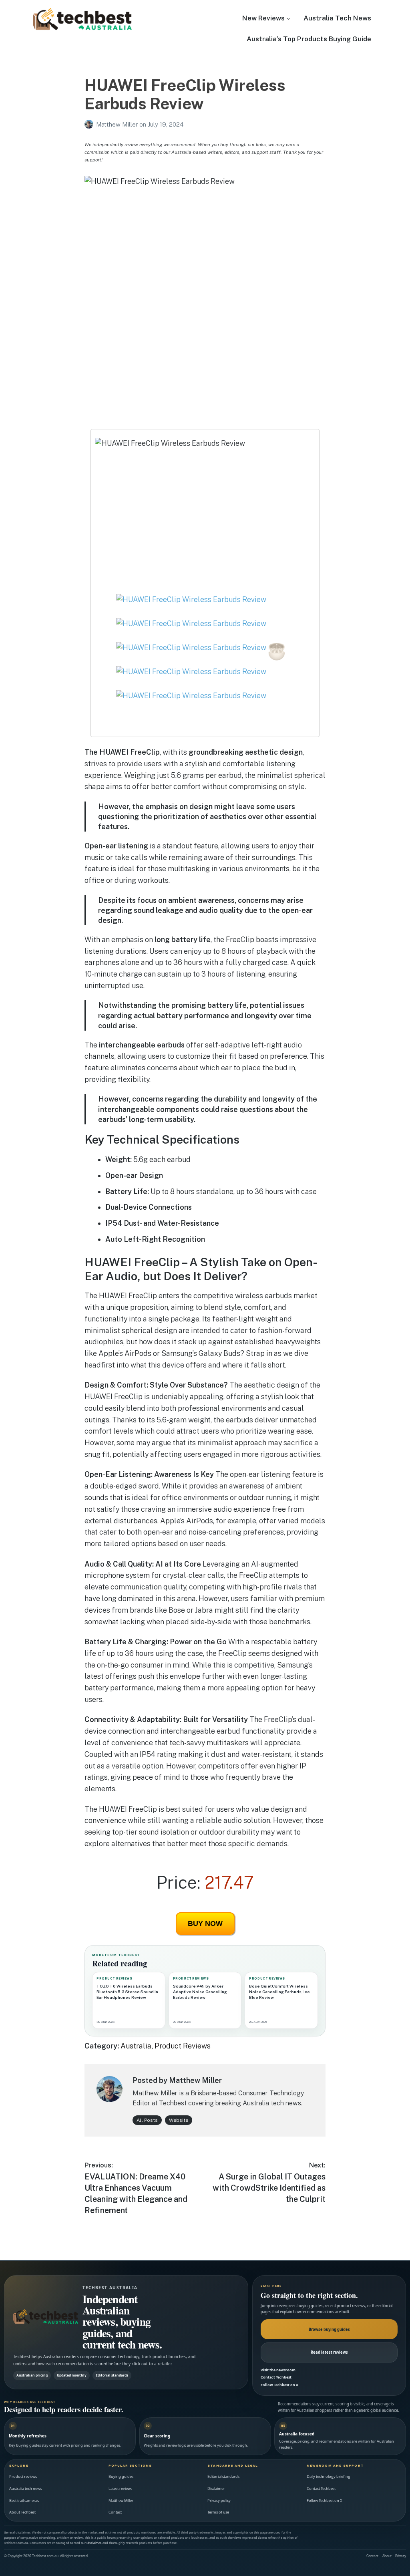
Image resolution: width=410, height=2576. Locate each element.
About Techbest (22, 2512)
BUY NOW (205, 1923)
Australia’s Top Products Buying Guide (309, 39)
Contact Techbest (276, 2377)
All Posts (147, 2120)
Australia (136, 2046)
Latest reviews (120, 2488)
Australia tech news (25, 2488)
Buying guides (121, 2476)
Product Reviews (183, 2046)
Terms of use (218, 2512)
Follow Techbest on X (279, 2385)
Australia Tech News (337, 18)
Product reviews (23, 2476)
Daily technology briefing (329, 2476)
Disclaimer (216, 2488)
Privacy (401, 2556)
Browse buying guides (329, 2329)
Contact (115, 2512)
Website (179, 2120)
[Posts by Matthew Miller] (90, 124)
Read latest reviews (329, 2352)
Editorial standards (223, 2476)
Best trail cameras (24, 2500)
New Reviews (263, 18)
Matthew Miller (118, 124)
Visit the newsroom (278, 2370)
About (387, 2556)
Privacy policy (219, 2500)
